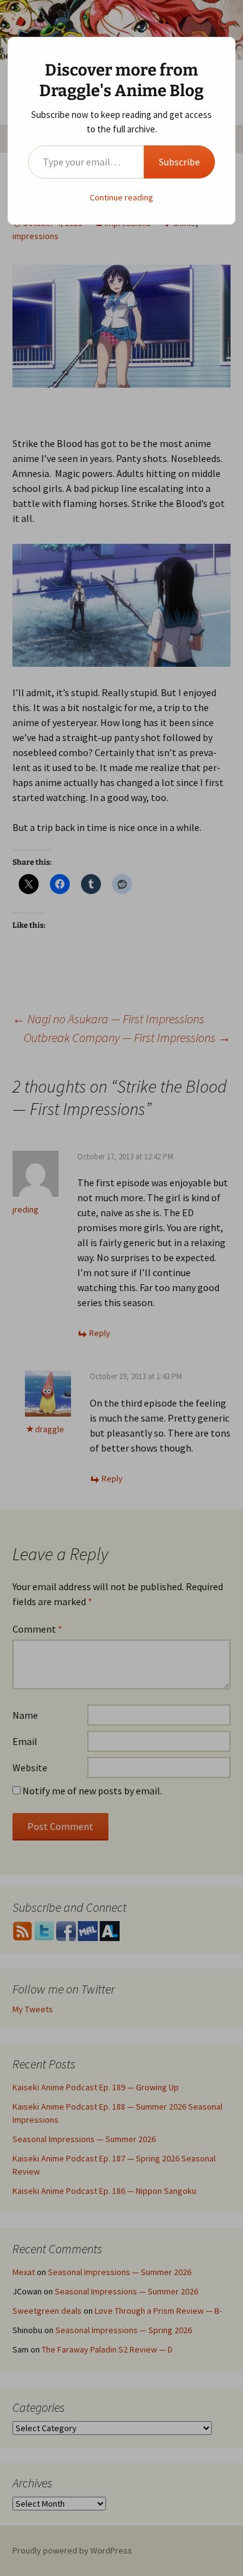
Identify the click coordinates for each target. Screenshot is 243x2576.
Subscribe (179, 162)
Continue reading (121, 197)
